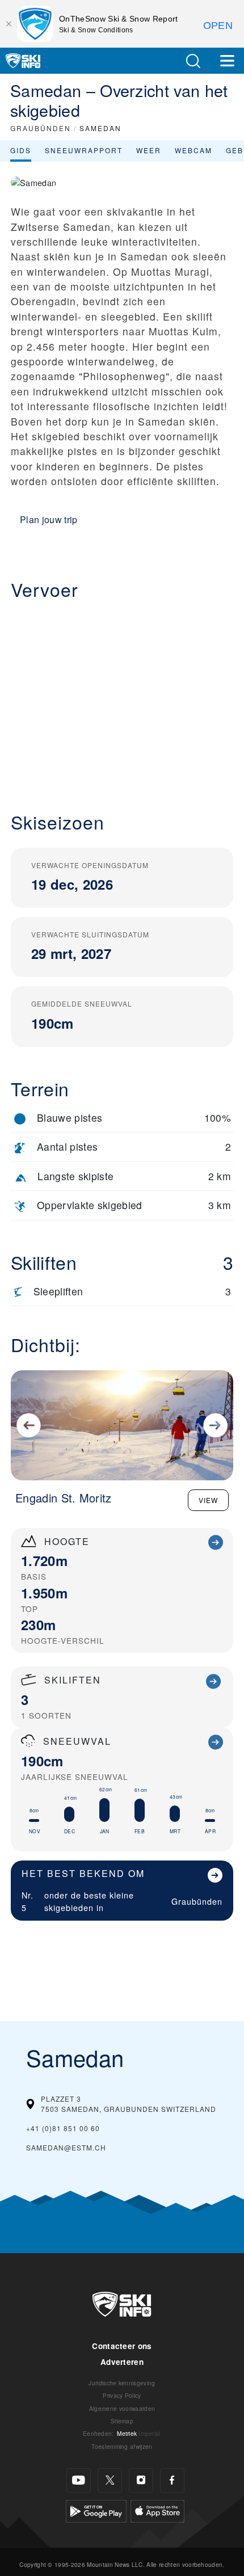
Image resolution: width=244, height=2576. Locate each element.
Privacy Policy (122, 2395)
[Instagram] (141, 2480)
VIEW (208, 1500)
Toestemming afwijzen (122, 2446)
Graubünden (197, 1901)
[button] (193, 61)
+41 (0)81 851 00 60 (63, 2128)
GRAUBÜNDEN (41, 128)
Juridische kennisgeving (122, 2383)
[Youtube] (79, 2480)
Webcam (193, 150)
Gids (21, 150)
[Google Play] (96, 2510)
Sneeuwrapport (84, 150)
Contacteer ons (122, 2346)
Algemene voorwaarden (122, 2408)
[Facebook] (172, 2480)
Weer (149, 150)
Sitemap (122, 2421)
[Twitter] (110, 2480)
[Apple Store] (157, 2510)
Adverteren (122, 2362)
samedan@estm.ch (66, 2147)
